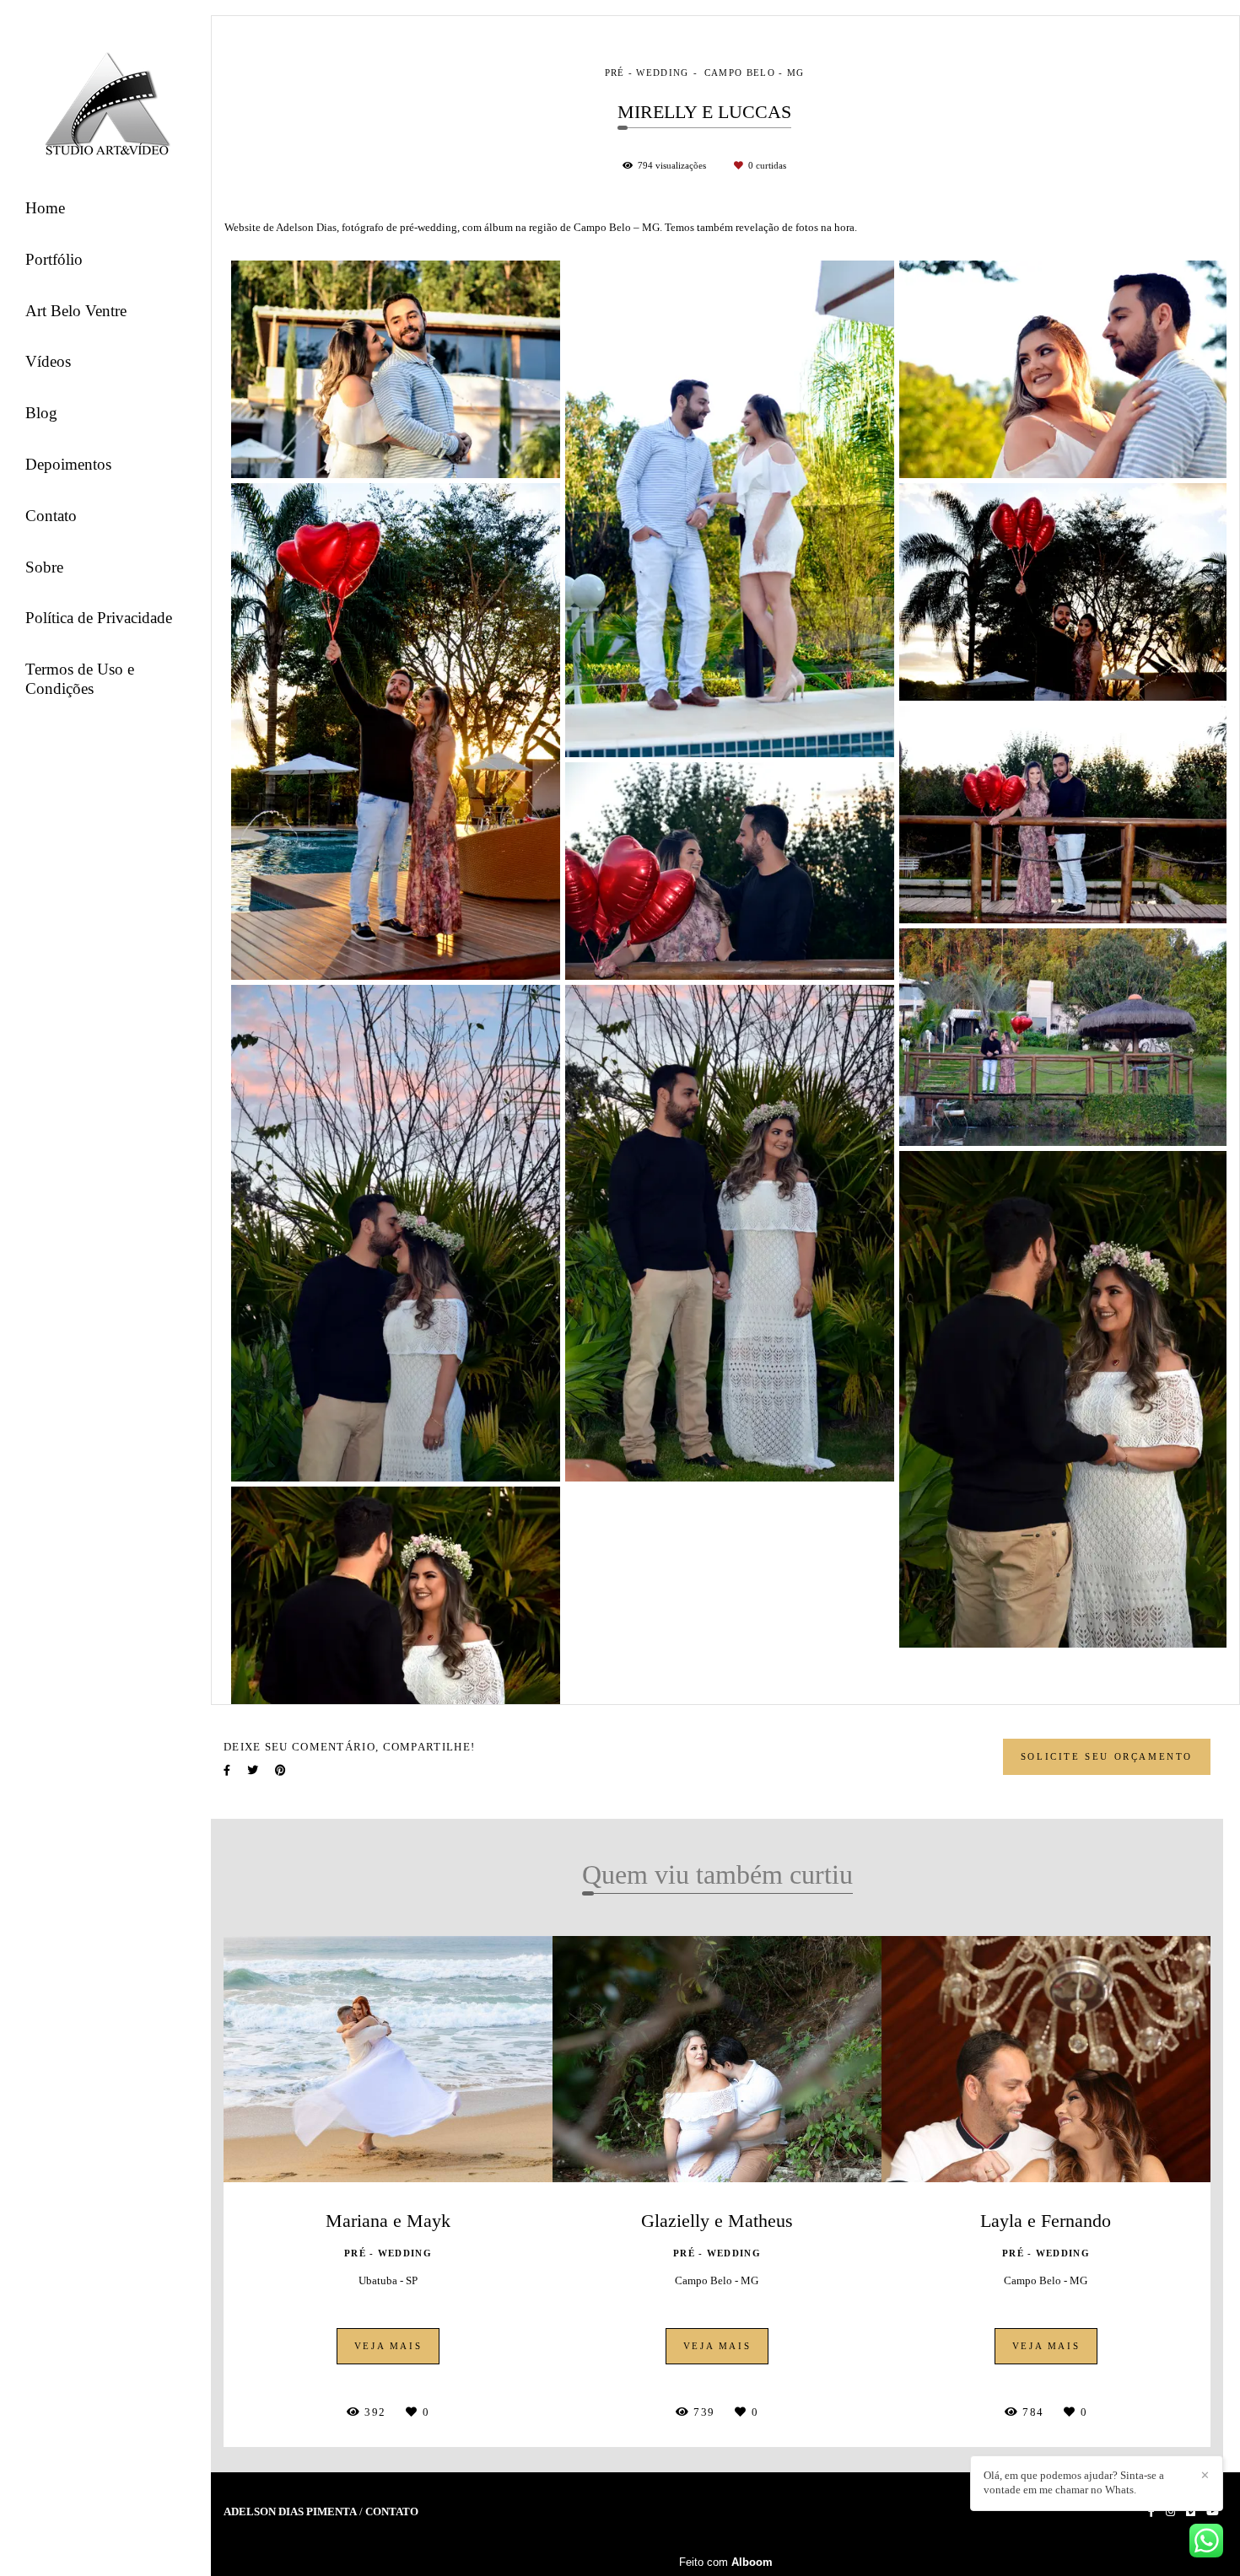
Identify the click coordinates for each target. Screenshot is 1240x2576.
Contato (51, 516)
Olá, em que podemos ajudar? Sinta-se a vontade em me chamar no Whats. (1074, 2482)
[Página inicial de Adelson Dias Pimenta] (106, 98)
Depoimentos (68, 464)
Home (45, 208)
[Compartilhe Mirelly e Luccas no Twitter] (253, 1770)
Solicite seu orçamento (1107, 1756)
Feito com (726, 2562)
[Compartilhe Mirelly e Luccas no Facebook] (227, 1770)
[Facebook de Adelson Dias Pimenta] (1151, 2511)
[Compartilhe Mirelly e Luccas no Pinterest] (280, 1770)
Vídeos (48, 361)
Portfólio (54, 259)
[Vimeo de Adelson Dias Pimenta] (1191, 2511)
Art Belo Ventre (76, 311)
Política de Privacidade (99, 618)
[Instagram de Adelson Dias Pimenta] (1170, 2511)
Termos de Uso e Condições (80, 679)
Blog (41, 413)
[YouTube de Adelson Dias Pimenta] (1213, 2511)
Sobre (44, 567)
